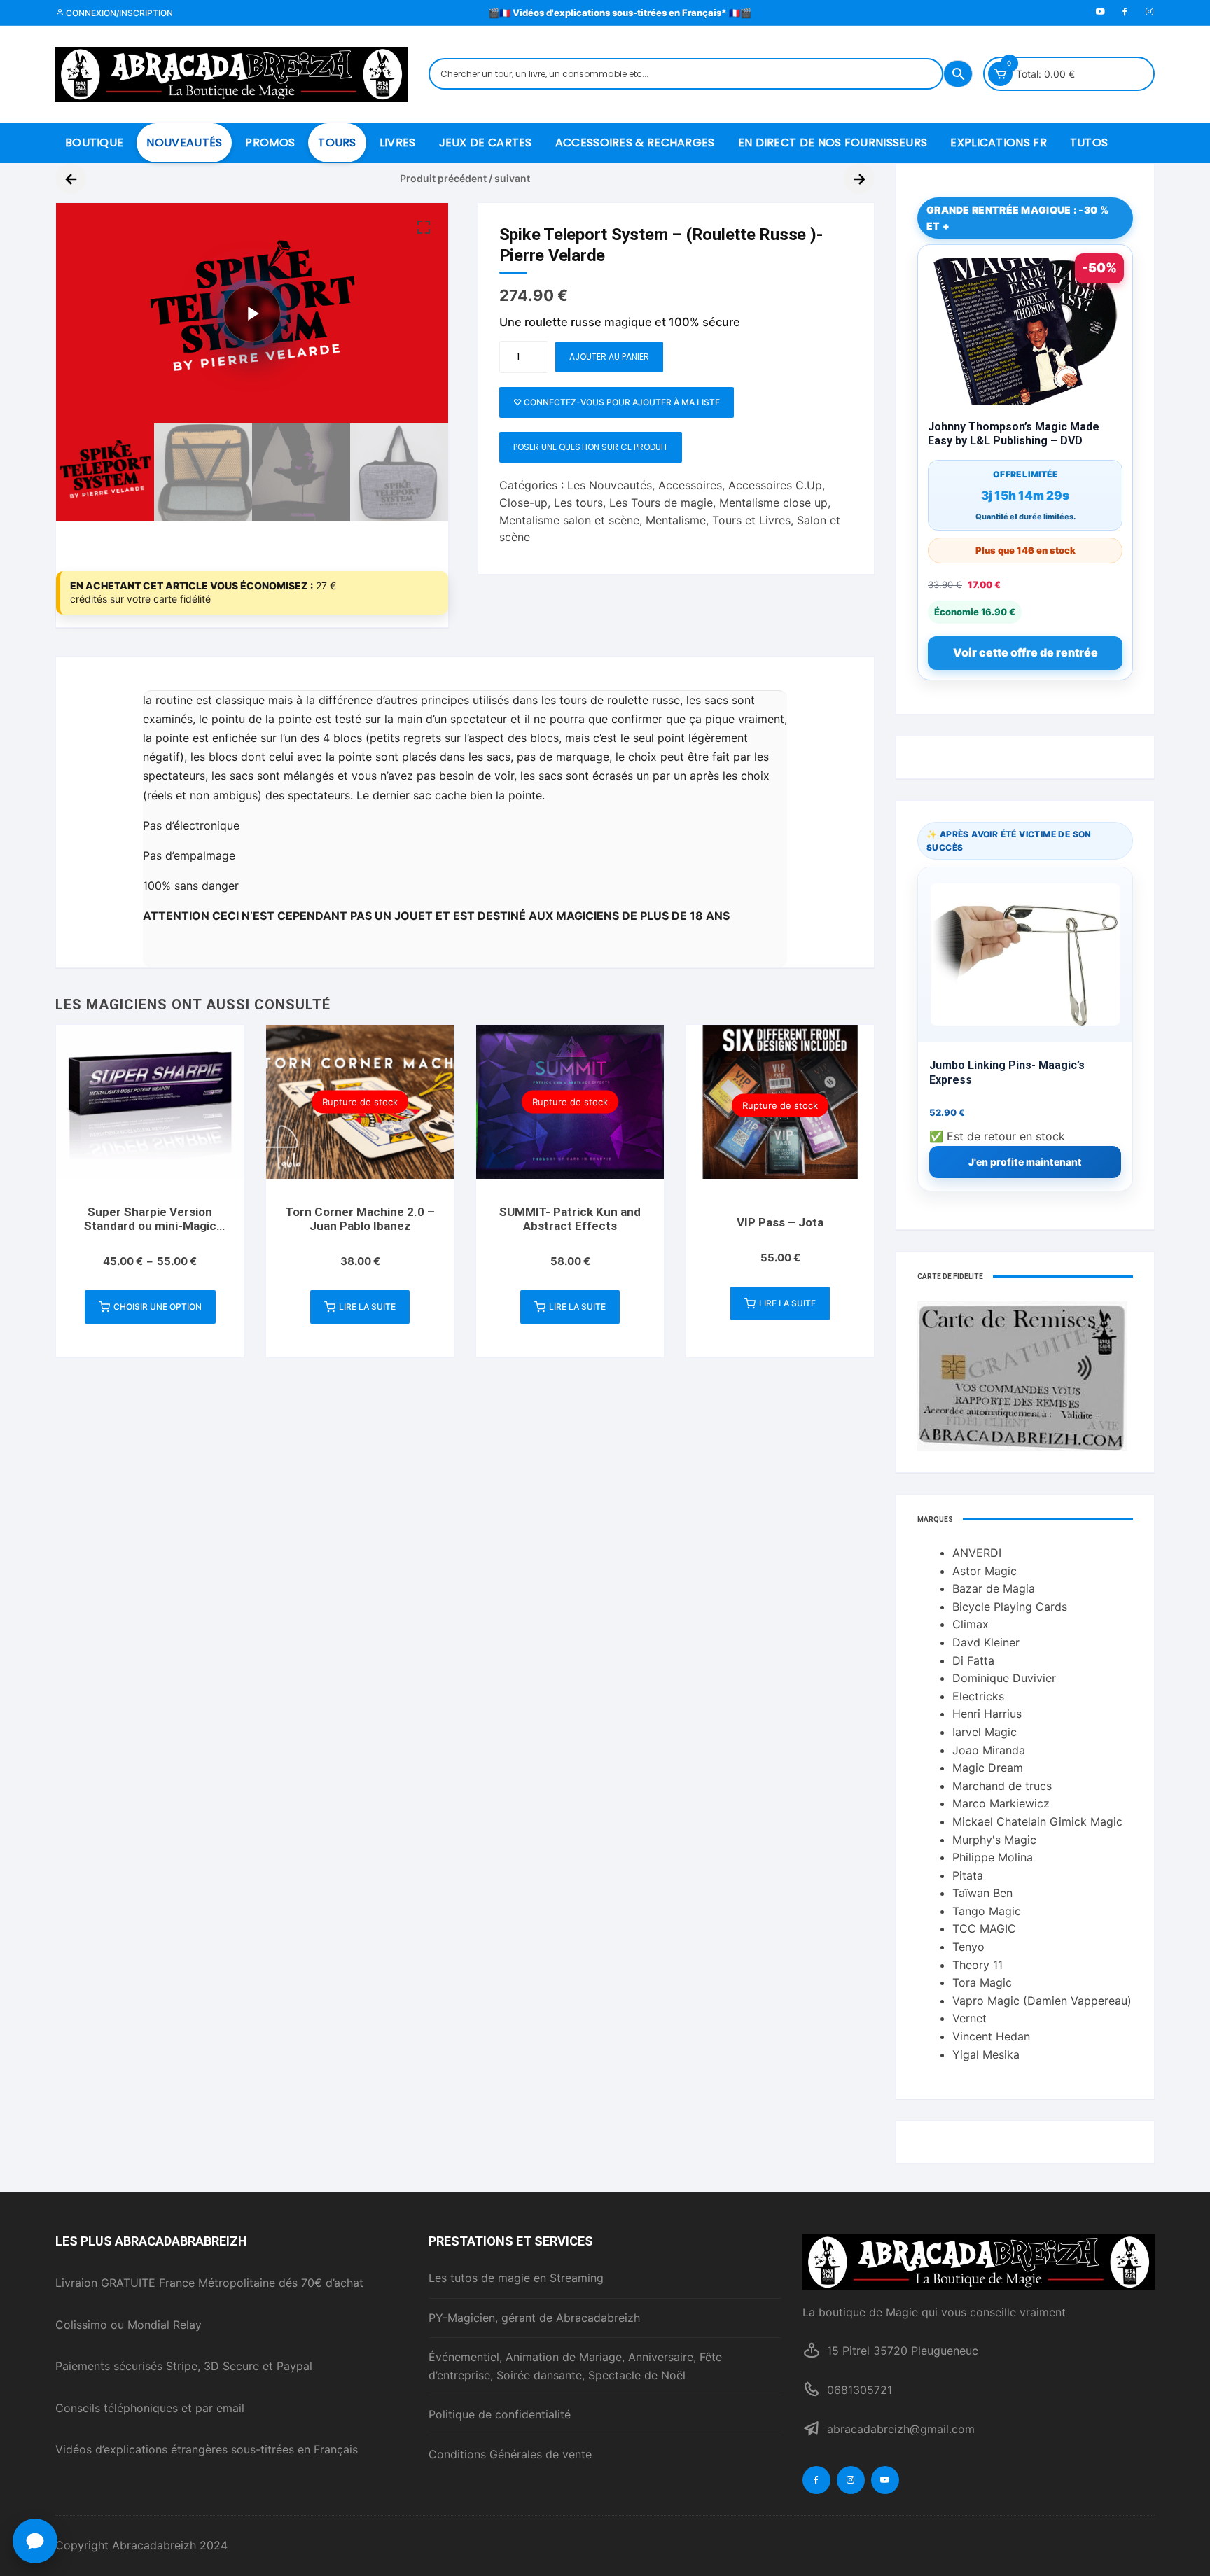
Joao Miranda (989, 1750)
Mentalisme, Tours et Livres (718, 520)
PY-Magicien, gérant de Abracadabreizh (534, 2318)
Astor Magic (985, 1571)
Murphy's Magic (994, 1840)
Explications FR (999, 142)
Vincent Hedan (991, 2036)
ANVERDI (977, 1553)
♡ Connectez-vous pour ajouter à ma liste (617, 402)
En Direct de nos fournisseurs (833, 142)
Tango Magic (987, 1911)
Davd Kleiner (986, 1642)
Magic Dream (988, 1767)
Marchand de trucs (1002, 1786)
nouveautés (184, 142)
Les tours (578, 503)
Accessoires (690, 485)
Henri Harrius (987, 1714)
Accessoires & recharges (635, 142)
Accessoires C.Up (775, 485)
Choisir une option (158, 1307)
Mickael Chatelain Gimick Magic (1037, 1821)
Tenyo (968, 1947)
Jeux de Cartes (486, 142)
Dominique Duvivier (1004, 1678)
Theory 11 (978, 1965)
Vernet (969, 2018)
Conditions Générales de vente (510, 2454)
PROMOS (270, 142)
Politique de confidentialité (500, 2414)
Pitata (968, 1875)
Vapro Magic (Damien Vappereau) (1042, 2001)
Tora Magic (982, 1982)
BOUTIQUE (94, 142)
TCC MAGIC (984, 1928)
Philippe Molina (993, 1857)
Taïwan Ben (982, 1893)
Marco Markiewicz (1001, 1803)
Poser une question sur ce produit (591, 447)
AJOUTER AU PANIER (609, 357)
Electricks (978, 1696)
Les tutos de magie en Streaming (516, 2278)
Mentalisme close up (773, 503)
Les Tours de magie (661, 503)
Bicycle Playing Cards (1010, 1606)
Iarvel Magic (985, 1732)
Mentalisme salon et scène (569, 520)
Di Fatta (973, 1660)
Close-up (523, 503)
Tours (337, 142)
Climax (971, 1624)
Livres (398, 142)
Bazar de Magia (994, 1588)
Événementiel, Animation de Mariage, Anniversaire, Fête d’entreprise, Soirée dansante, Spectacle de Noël (575, 2366)
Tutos (1089, 142)
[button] (424, 227)
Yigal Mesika (986, 2054)
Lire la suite (367, 1307)
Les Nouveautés (610, 485)
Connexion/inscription (118, 13)
